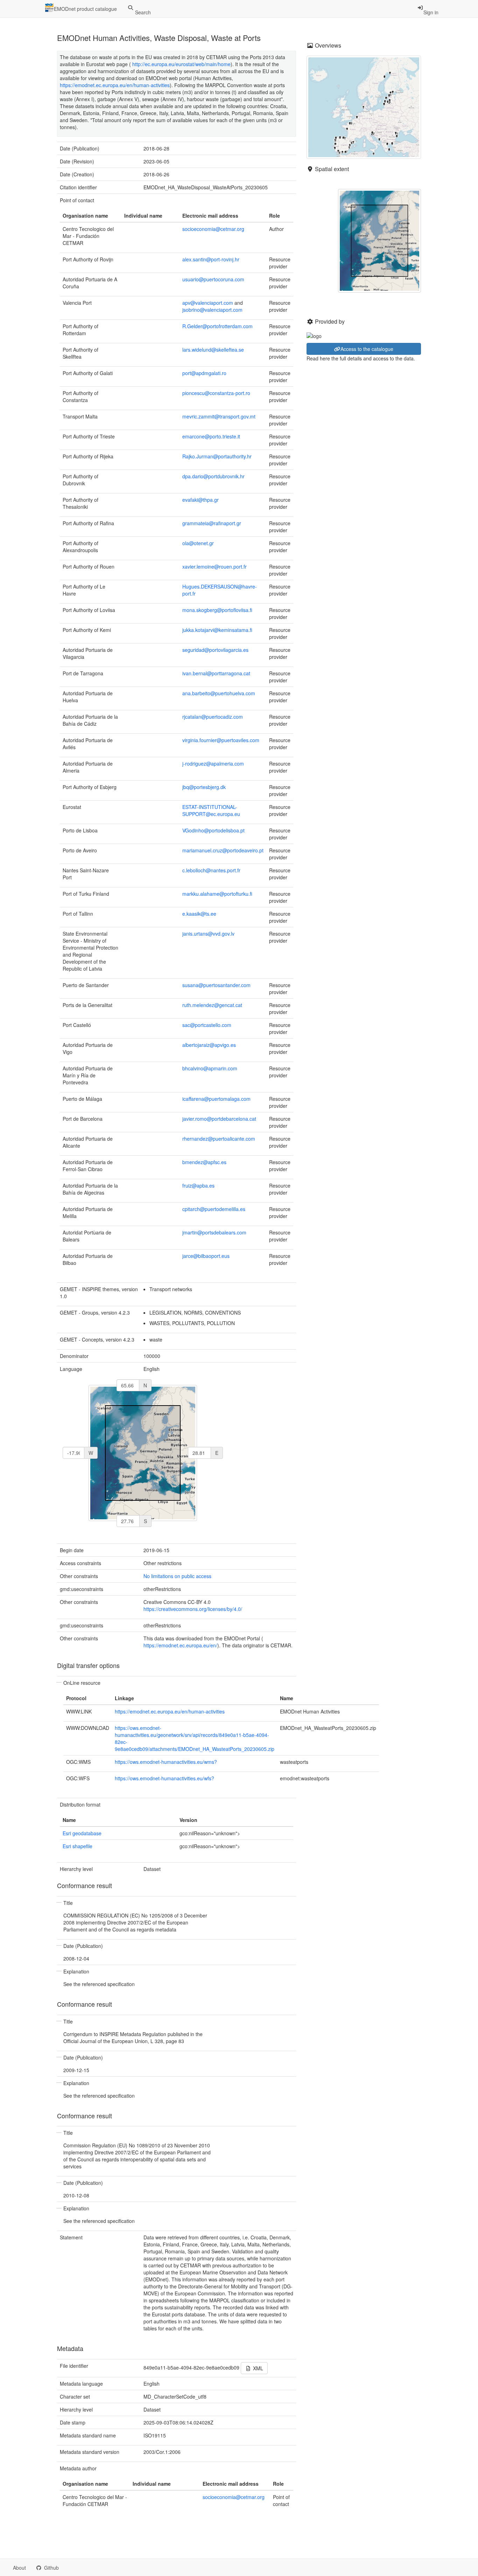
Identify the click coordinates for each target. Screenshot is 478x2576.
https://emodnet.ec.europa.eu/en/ (180, 1645)
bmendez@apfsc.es (204, 1162)
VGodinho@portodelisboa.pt (213, 830)
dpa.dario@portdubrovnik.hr (213, 476)
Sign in (431, 12)
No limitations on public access (177, 1576)
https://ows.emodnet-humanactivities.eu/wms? (166, 1762)
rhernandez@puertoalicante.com (219, 1139)
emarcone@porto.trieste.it (211, 436)
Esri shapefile (78, 1846)
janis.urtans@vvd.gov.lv (208, 934)
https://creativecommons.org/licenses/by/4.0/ (193, 1609)
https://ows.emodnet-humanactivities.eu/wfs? (164, 1778)
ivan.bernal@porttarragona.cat (216, 673)
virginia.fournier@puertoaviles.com (221, 740)
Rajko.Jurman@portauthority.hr (217, 456)
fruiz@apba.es (198, 1185)
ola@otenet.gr (198, 543)
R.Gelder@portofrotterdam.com (217, 326)
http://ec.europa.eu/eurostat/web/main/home (181, 64)
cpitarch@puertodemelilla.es (214, 1209)
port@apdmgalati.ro (204, 373)
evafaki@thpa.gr (201, 500)
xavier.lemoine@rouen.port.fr (215, 566)
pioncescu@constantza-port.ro (216, 393)
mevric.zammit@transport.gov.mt (219, 416)
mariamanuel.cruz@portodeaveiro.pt (223, 850)
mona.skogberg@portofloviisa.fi (217, 610)
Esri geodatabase (82, 1833)
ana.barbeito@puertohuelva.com (219, 693)
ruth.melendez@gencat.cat (212, 1005)
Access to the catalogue (367, 349)
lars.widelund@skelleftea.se (213, 350)
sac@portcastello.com (207, 1025)
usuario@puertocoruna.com (213, 279)
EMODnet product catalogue (85, 9)
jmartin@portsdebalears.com (214, 1232)
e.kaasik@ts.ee (199, 914)
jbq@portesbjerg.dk (204, 787)
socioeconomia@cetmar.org (213, 229)
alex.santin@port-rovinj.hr (211, 259)
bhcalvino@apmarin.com (210, 1068)
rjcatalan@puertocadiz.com (213, 717)
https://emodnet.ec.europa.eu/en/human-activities (115, 85)
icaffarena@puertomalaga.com (216, 1099)
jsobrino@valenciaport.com (212, 310)
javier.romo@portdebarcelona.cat (219, 1119)
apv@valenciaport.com (208, 303)
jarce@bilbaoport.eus (206, 1256)
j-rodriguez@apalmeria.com (213, 763)
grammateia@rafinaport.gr (212, 523)
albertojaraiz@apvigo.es (209, 1045)
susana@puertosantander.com (216, 985)
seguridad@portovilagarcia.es (215, 650)
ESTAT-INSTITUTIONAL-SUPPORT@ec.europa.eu (211, 810)
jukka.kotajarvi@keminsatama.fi (217, 630)
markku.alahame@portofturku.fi (217, 894)
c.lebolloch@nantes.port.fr (211, 870)
